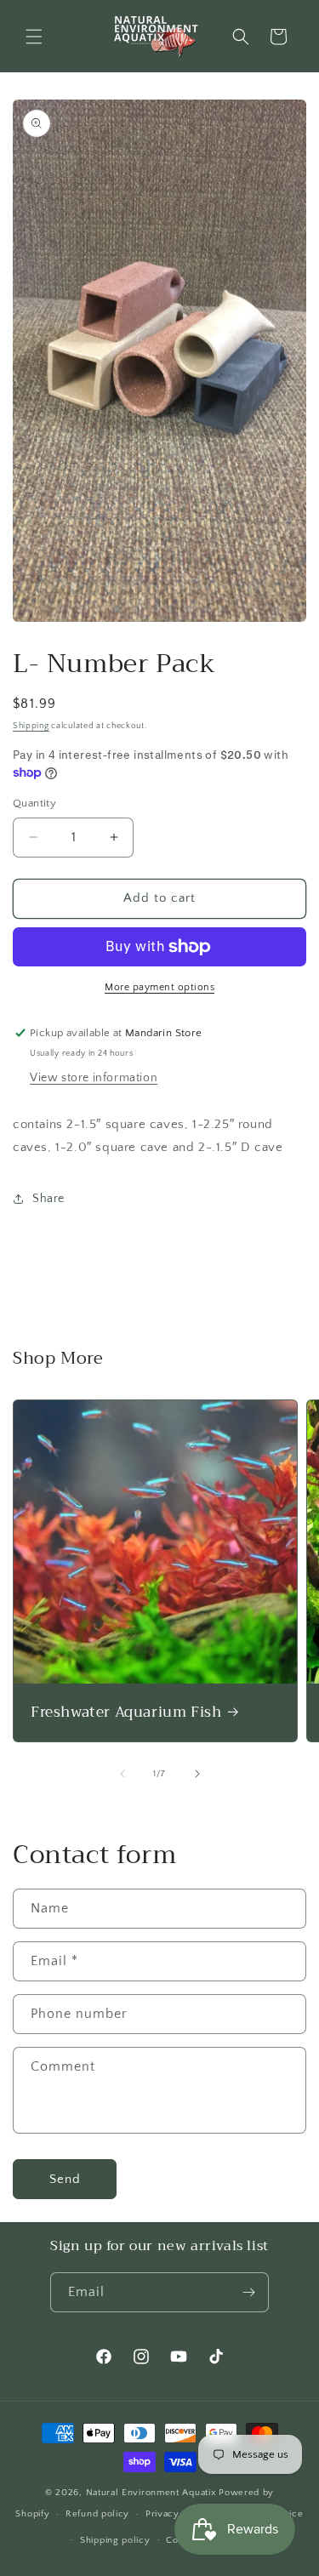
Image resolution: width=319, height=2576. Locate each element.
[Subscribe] (249, 2292)
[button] (34, 37)
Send (65, 2179)
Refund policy (97, 2514)
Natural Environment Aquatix (151, 2493)
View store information (94, 1078)
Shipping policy (115, 2540)
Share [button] (48, 1199)
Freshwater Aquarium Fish (126, 1713)
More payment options (159, 987)
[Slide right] (197, 1774)
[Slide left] (122, 1774)
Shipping (31, 726)
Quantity (34, 803)
